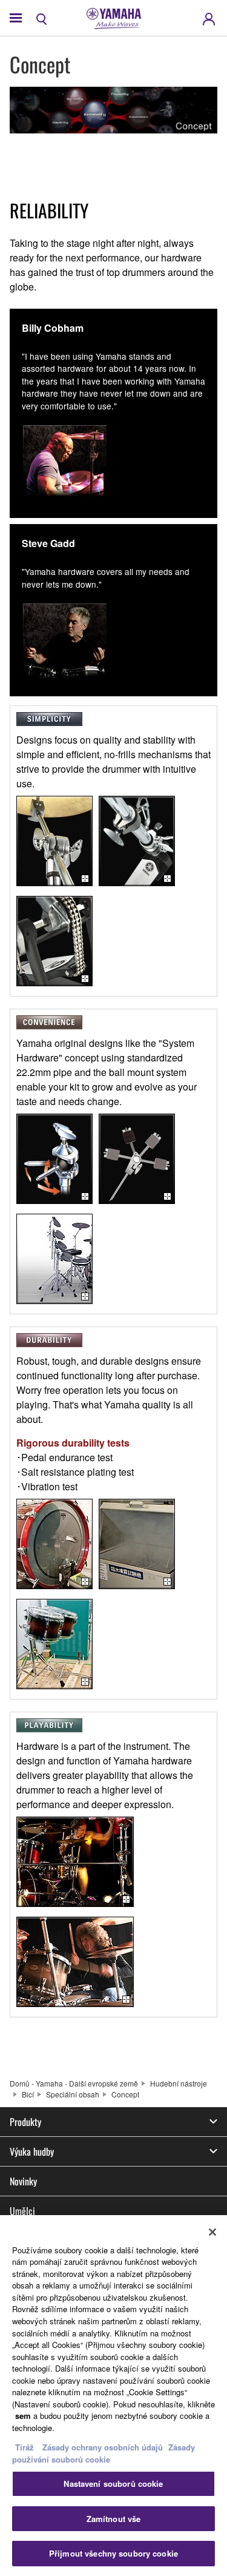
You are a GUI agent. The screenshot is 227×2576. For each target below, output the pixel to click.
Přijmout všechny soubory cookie (113, 2553)
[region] (113, 2396)
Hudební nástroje (179, 2083)
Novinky (23, 2181)
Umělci (22, 2211)
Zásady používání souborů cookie (104, 2453)
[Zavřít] (212, 2232)
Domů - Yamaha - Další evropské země (74, 2083)
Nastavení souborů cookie (113, 2484)
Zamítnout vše (114, 2519)
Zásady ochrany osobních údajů (103, 2447)
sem (23, 2416)
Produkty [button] (25, 2122)
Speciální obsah (73, 2094)
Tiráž (25, 2447)
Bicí (28, 2094)
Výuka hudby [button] (32, 2151)
